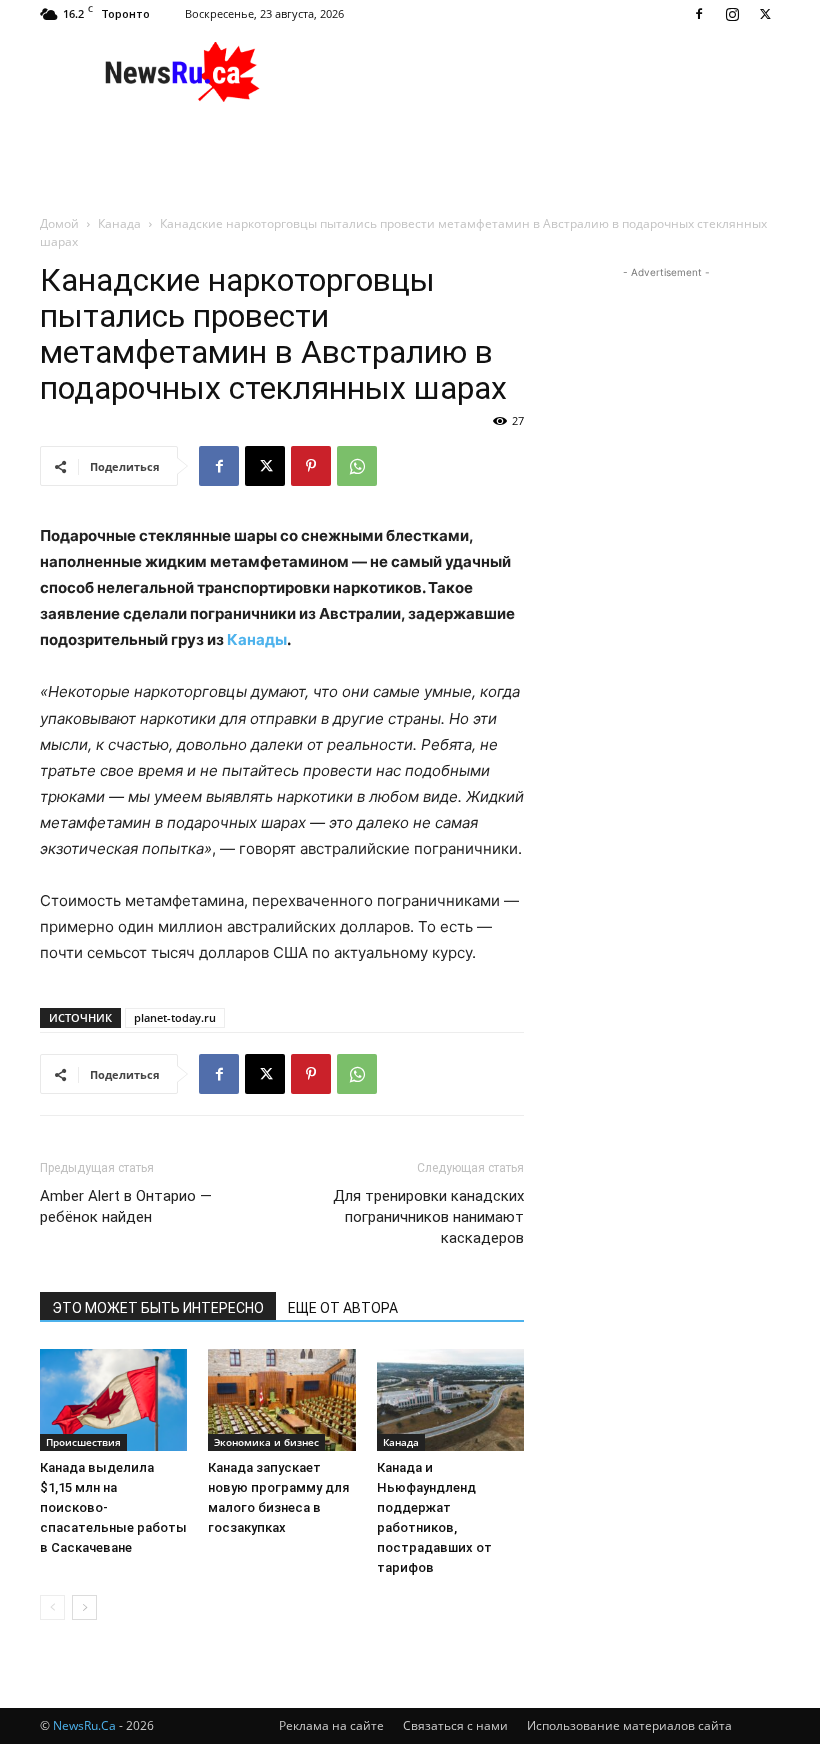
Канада (119, 223)
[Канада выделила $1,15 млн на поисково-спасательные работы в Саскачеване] (113, 1399)
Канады (257, 639)
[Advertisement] (545, 72)
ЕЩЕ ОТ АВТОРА (343, 1308)
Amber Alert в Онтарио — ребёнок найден (126, 1206)
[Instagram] (732, 14)
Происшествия (83, 1442)
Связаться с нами (455, 1725)
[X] (765, 14)
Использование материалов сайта (629, 1725)
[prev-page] (52, 1607)
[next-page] (84, 1607)
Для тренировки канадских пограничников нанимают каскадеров (428, 1217)
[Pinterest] (311, 466)
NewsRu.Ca (84, 1725)
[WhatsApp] (357, 466)
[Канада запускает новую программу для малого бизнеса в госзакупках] (281, 1399)
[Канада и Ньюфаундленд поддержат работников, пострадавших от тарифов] (450, 1399)
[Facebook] (699, 14)
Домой (59, 223)
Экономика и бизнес (266, 1442)
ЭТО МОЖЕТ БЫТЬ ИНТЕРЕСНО (158, 1308)
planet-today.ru (175, 1017)
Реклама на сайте (331, 1725)
